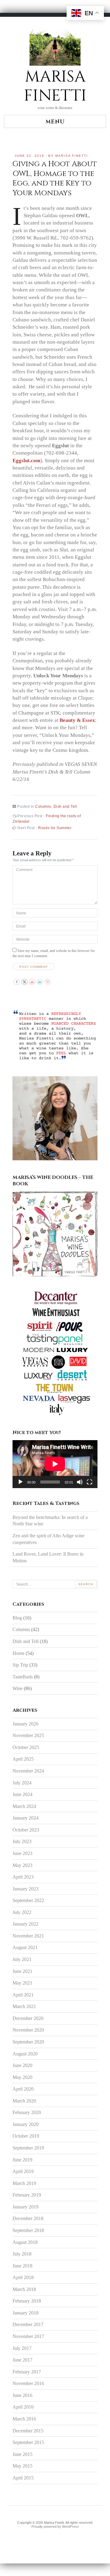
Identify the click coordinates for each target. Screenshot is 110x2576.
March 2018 (24, 2289)
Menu (55, 122)
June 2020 (22, 2065)
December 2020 (28, 2018)
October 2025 (26, 1747)
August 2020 (25, 2054)
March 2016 (24, 2419)
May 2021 (22, 1983)
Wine (18, 1688)
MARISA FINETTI (55, 86)
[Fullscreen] (90, 1482)
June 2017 (22, 2360)
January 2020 (26, 2124)
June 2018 (22, 2266)
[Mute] (80, 1482)
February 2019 (27, 2195)
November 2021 (28, 1936)
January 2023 (26, 1889)
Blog (17, 1618)
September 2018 (28, 2230)
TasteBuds (23, 1677)
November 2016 (28, 2383)
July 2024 (22, 1783)
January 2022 (26, 1924)
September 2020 (28, 2042)
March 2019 (24, 2183)
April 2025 (23, 1759)
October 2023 (26, 1830)
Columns (43, 807)
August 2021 (25, 1947)
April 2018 (23, 2277)
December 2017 (28, 2324)
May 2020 (22, 2077)
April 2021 (23, 1995)
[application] (55, 1464)
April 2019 (23, 2171)
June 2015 (22, 2454)
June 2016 (22, 2395)
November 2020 (28, 2030)
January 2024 (26, 1818)
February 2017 (27, 2372)
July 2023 (22, 1841)
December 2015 (28, 2431)
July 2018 (22, 2254)
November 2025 (28, 1735)
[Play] (20, 1482)
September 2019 (28, 2148)
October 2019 (26, 2136)
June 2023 (22, 1853)
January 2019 (26, 2207)
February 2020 (27, 2112)
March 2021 (24, 2006)
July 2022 (22, 1912)
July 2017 (22, 2348)
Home (18, 1653)
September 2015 (28, 2442)
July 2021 (22, 1959)
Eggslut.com (26, 460)
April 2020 (23, 2089)
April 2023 (23, 1877)
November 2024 (28, 1771)
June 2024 (22, 1794)
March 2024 (24, 1806)
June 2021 (22, 1971)
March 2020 (24, 2101)
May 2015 (22, 2466)
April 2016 (23, 2407)
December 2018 (28, 2218)
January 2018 (26, 2313)
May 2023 (22, 1865)
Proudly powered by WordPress (55, 2527)
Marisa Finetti (72, 156)
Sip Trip (20, 1665)
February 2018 (27, 2301)
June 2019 (22, 2160)
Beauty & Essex (77, 720)
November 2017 (28, 2336)
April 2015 (23, 2478)
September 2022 (28, 1900)
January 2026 (26, 1724)
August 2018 (25, 2242)
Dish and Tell (65, 807)
